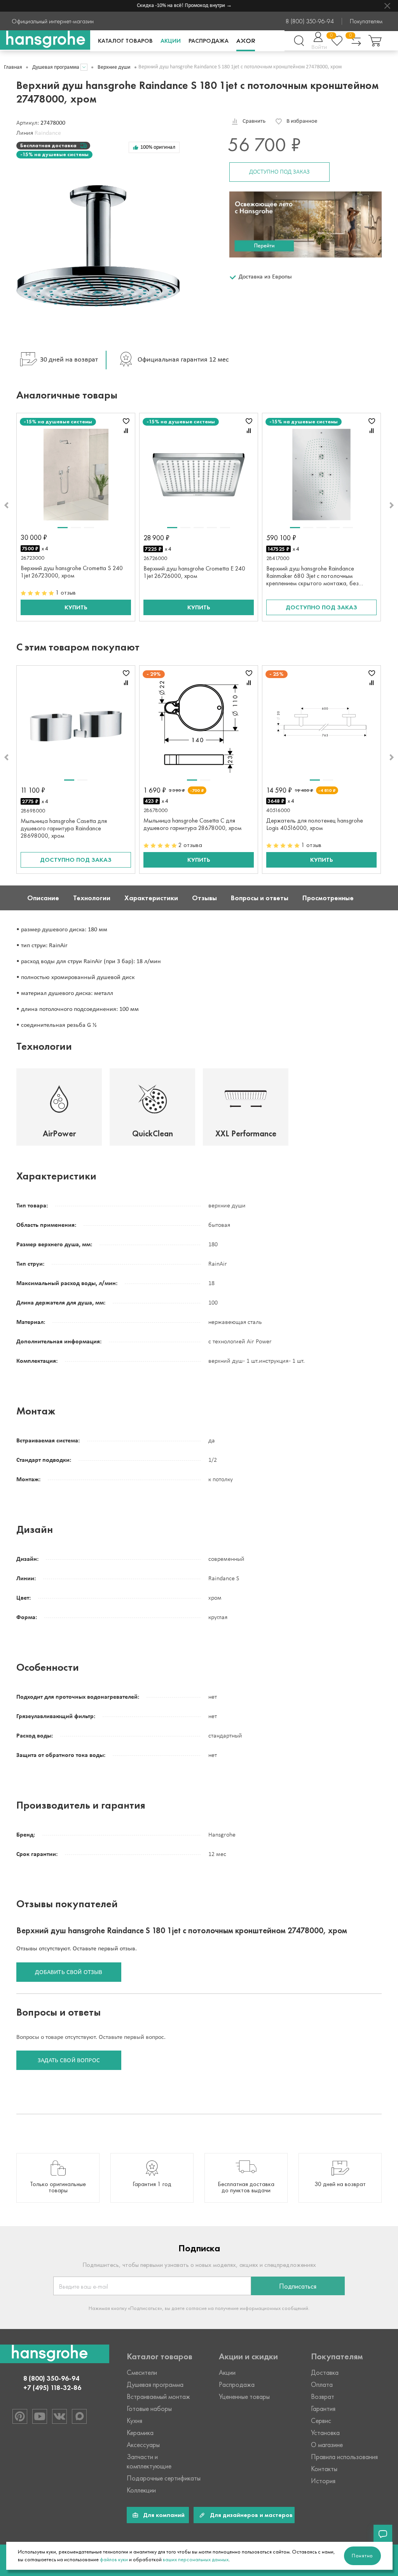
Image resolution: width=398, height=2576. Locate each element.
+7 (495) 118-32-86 (52, 2388)
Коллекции (141, 2490)
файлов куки (114, 2559)
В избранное (302, 121)
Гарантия (323, 2409)
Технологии (92, 898)
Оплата (322, 2385)
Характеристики (151, 898)
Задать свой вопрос (69, 2061)
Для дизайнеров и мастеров (251, 2515)
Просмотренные (328, 898)
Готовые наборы (149, 2409)
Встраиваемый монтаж (158, 2397)
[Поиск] (299, 41)
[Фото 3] (89, 528)
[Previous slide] (6, 505)
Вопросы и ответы (260, 898)
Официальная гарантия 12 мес (183, 360)
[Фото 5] (225, 528)
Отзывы (204, 898)
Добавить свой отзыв (69, 1972)
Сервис (321, 2421)
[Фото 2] (76, 528)
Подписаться (298, 2286)
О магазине (327, 2445)
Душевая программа (56, 67)
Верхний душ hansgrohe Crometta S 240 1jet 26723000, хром (72, 572)
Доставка (325, 2372)
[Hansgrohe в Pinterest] (20, 2416)
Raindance (48, 133)
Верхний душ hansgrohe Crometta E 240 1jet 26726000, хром (194, 572)
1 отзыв (66, 592)
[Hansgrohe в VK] (59, 2416)
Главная (13, 67)
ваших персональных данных (196, 2559)
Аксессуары (143, 2445)
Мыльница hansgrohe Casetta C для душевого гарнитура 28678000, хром (192, 824)
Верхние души (114, 67)
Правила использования (344, 2457)
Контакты (324, 2469)
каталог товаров (125, 41)
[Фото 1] (63, 528)
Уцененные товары (244, 2397)
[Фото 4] (212, 528)
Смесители (142, 2372)
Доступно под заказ (279, 172)
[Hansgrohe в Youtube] (40, 2416)
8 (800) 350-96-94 (310, 21)
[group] (58, 2178)
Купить (76, 607)
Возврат (323, 2397)
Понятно (362, 2556)
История (323, 2481)
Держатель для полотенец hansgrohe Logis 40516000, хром (315, 824)
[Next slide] (392, 505)
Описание (43, 898)
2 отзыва (190, 845)
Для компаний (164, 2515)
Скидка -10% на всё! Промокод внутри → (170, 6)
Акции (171, 41)
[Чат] (383, 2534)
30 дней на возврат (69, 360)
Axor (246, 41)
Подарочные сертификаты (164, 2478)
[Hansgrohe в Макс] (79, 2416)
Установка (325, 2433)
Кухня (134, 2421)
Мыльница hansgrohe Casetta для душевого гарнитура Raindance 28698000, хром (64, 828)
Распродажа (209, 41)
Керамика (140, 2433)
